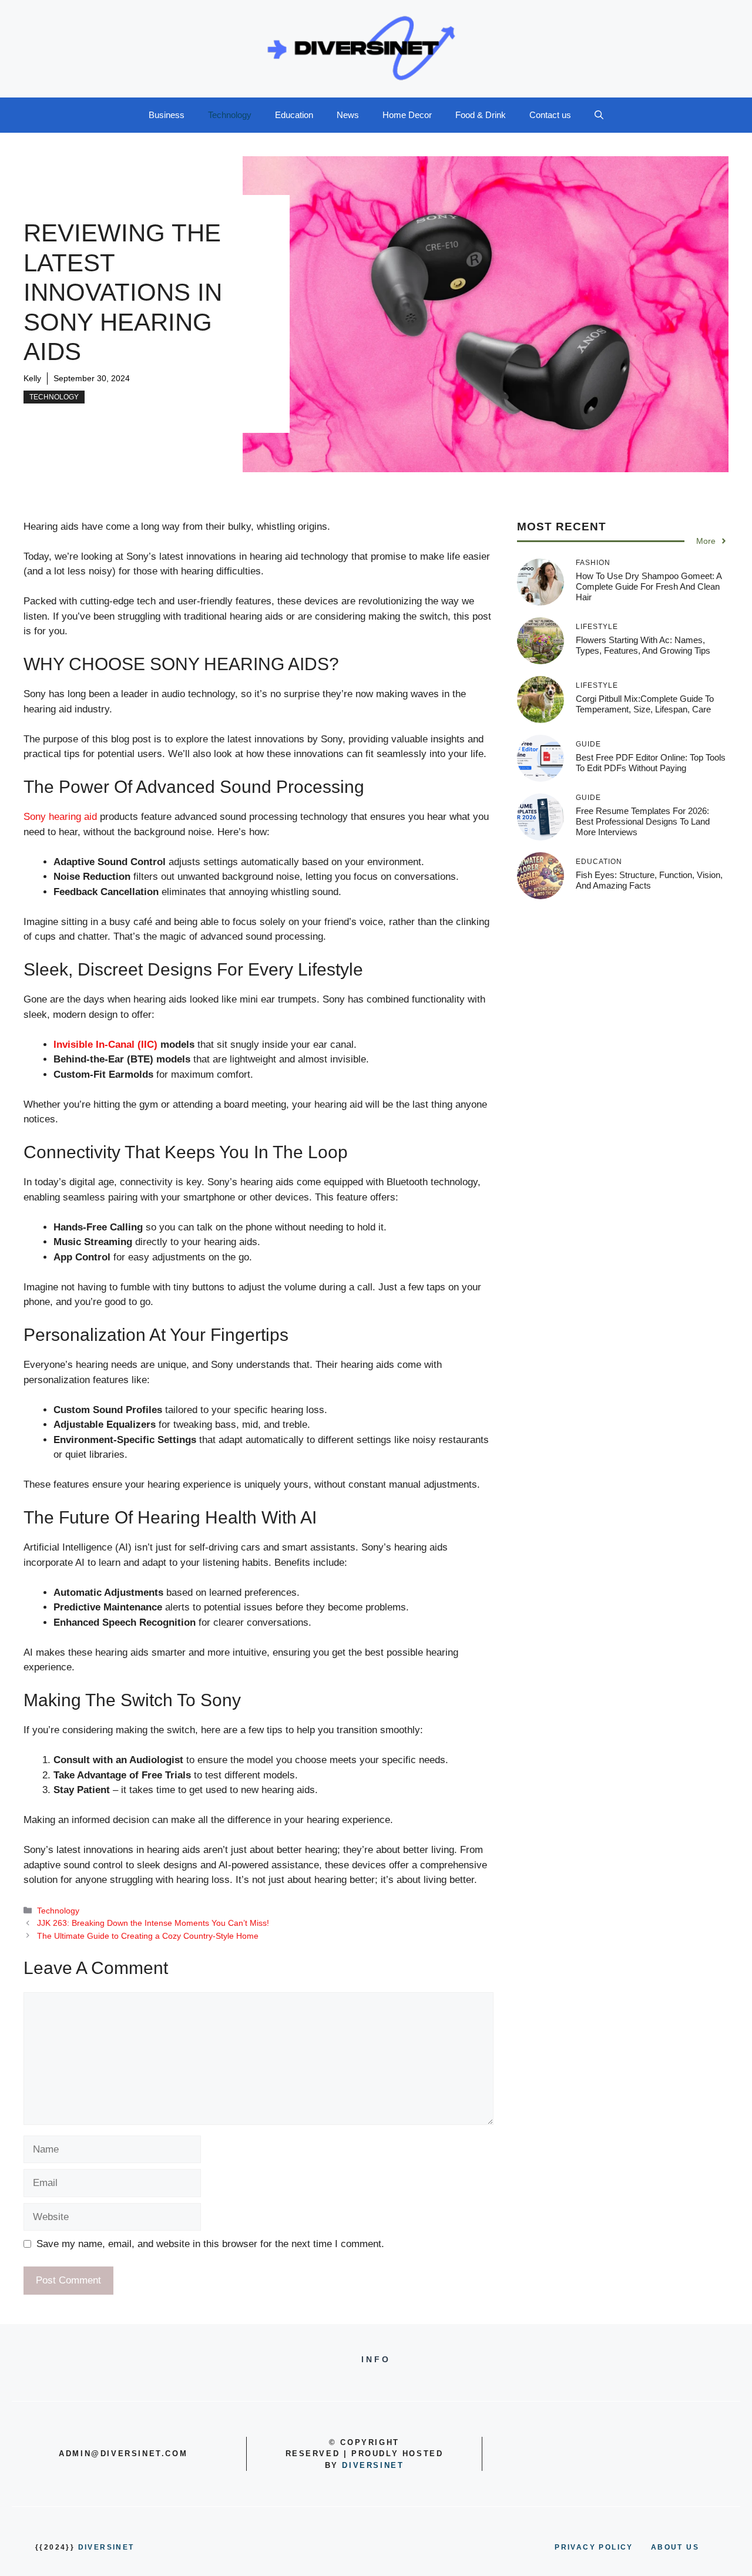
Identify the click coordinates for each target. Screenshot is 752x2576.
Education (294, 115)
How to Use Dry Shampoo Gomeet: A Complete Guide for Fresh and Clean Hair (649, 586)
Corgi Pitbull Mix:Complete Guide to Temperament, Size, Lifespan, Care (645, 704)
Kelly (32, 378)
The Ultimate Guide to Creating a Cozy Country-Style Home (148, 1936)
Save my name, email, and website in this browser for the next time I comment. (210, 2244)
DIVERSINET (373, 2465)
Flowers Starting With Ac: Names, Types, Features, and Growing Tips (643, 645)
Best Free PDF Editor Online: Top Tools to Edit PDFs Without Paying (651, 763)
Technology (230, 115)
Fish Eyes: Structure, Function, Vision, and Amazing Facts (649, 880)
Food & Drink (481, 115)
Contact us (550, 115)
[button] (599, 115)
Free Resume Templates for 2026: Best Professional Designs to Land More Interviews (643, 821)
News (348, 115)
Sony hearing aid (60, 817)
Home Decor (407, 115)
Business (167, 115)
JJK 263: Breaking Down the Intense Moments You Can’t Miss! (153, 1923)
